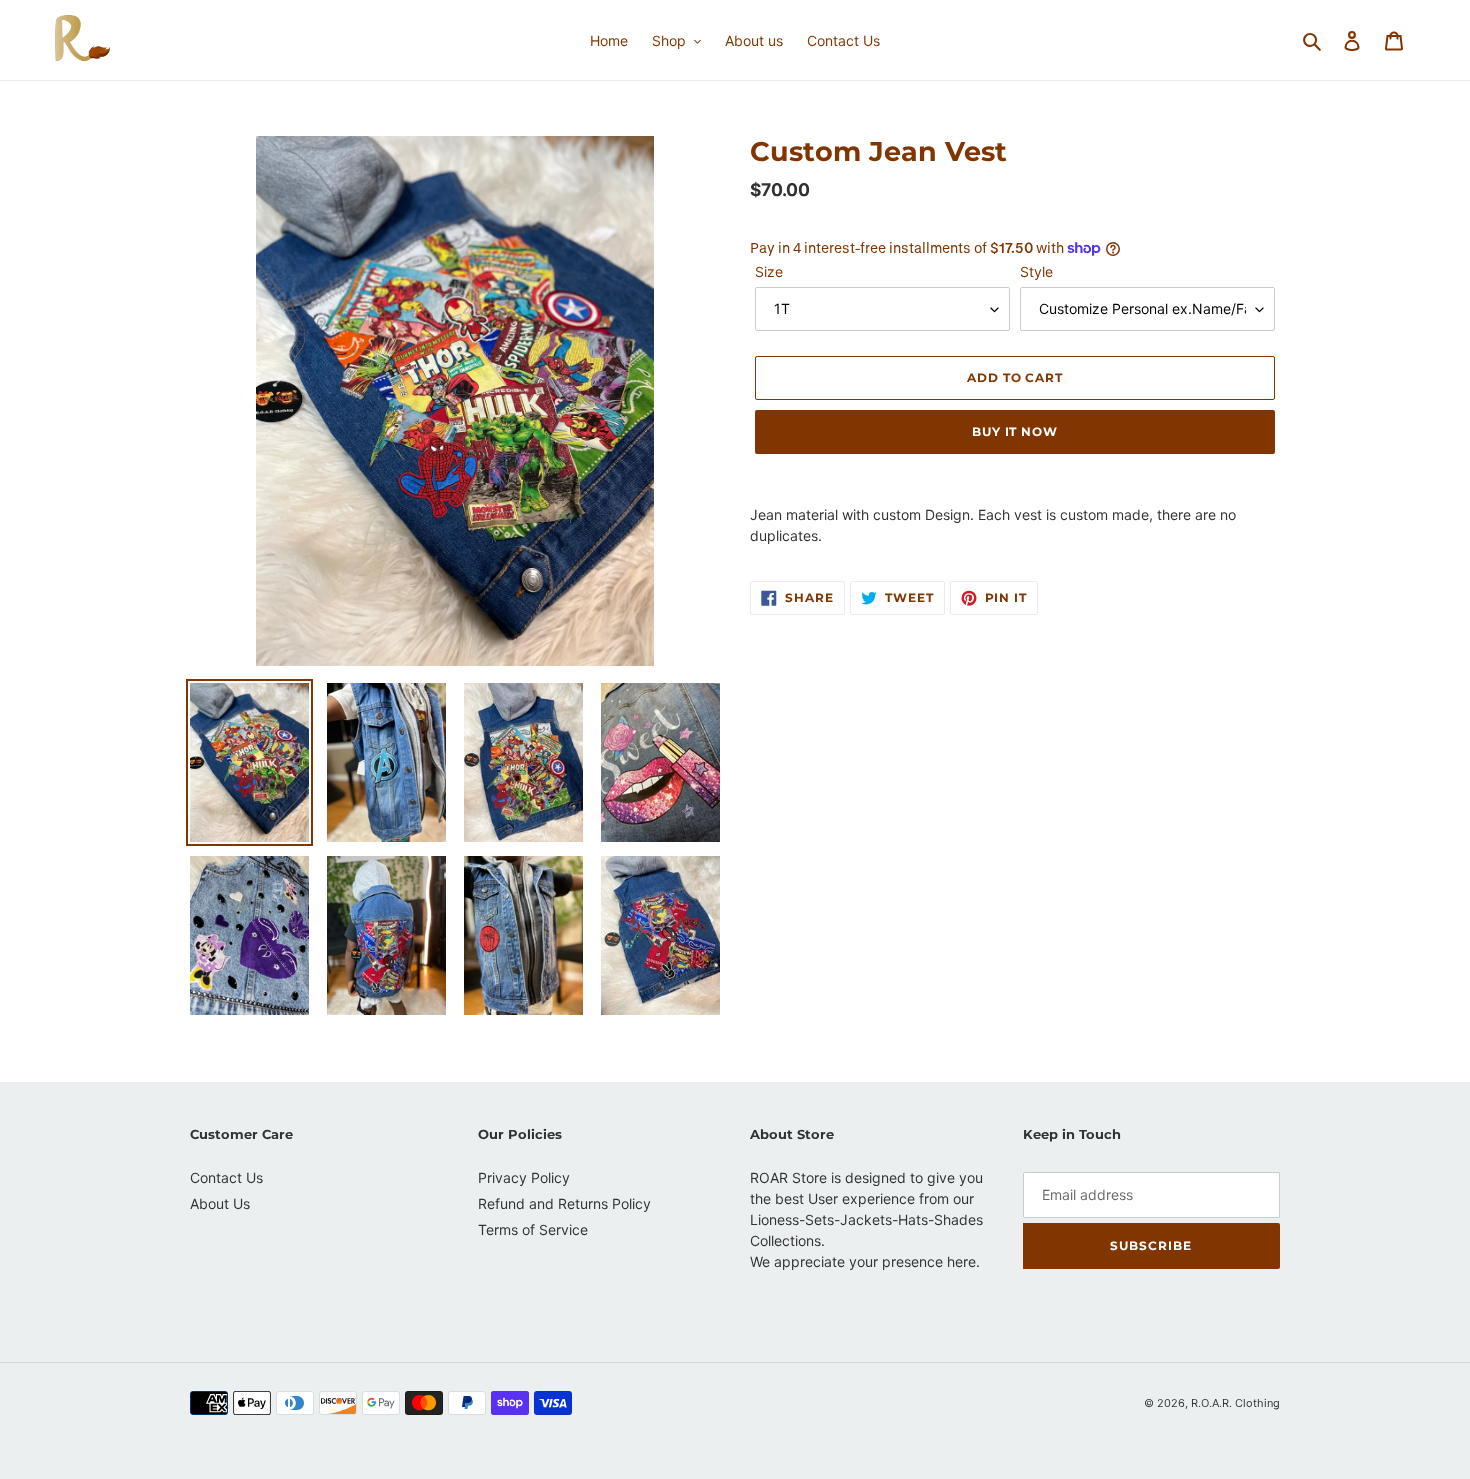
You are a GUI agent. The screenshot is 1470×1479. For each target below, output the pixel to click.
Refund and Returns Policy (564, 1203)
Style (1036, 271)
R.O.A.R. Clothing (1235, 1403)
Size (769, 271)
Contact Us (226, 1177)
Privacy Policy (524, 1177)
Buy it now (1015, 431)
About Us (220, 1203)
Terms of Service (533, 1229)
